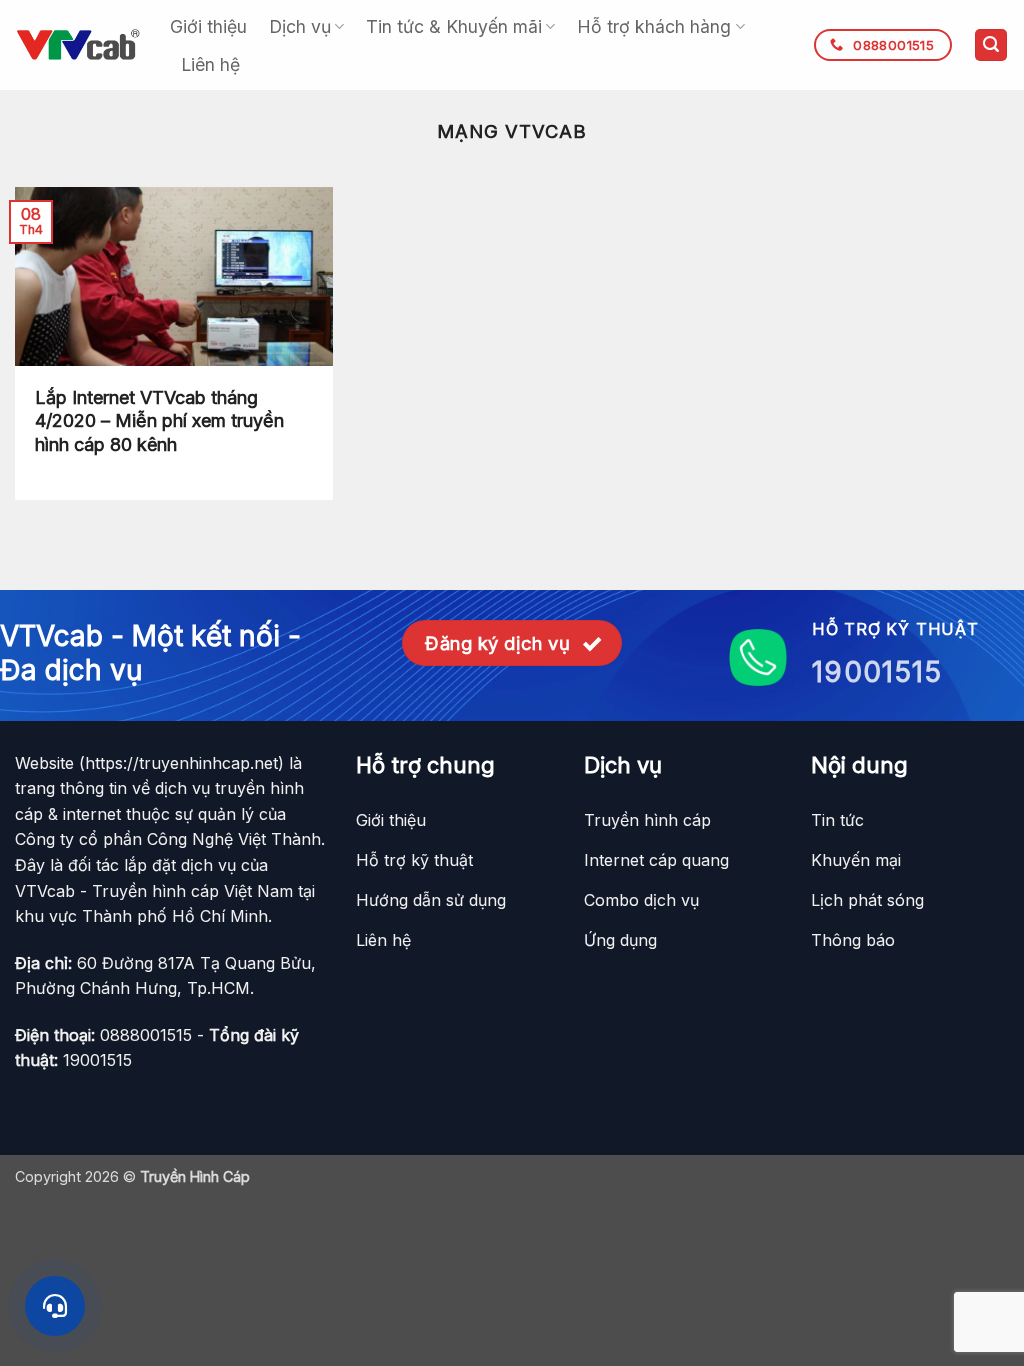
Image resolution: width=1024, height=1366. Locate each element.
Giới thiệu (208, 26)
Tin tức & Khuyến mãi (454, 26)
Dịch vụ (300, 26)
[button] (991, 45)
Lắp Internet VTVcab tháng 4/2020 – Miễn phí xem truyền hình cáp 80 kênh (159, 421)
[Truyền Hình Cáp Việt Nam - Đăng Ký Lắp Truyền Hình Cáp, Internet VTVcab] (77, 45)
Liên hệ (210, 64)
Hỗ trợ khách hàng (654, 26)
